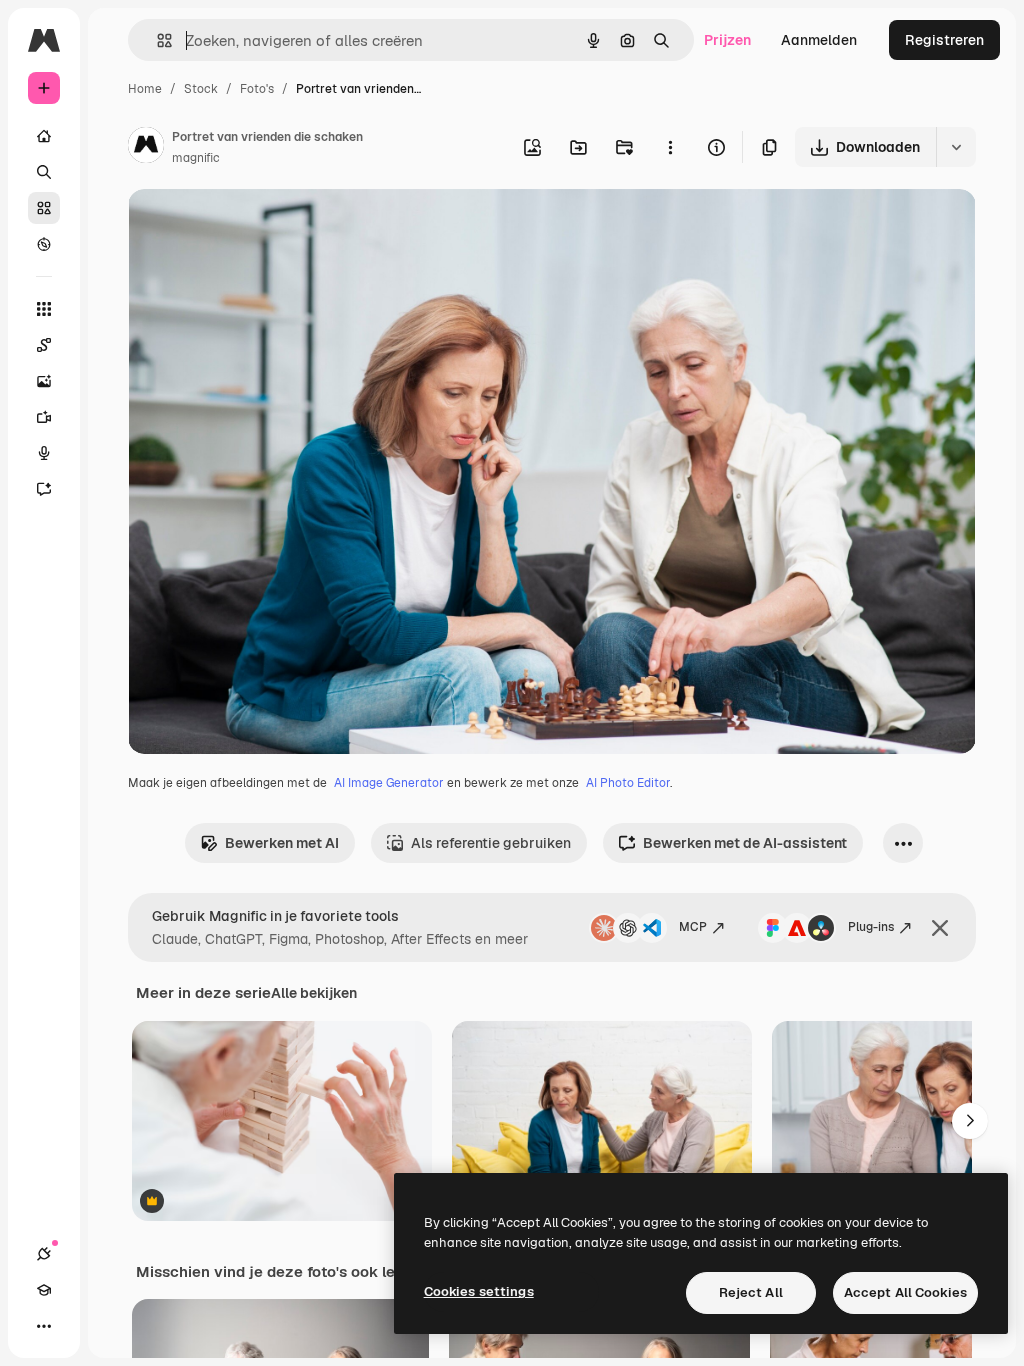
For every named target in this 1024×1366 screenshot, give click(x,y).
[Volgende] (970, 1121)
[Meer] (44, 1326)
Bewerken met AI (282, 843)
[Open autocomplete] (156, 40)
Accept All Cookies (905, 1292)
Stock (201, 89)
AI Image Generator (389, 783)
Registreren (944, 40)
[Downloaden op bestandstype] (956, 147)
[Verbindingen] (44, 1254)
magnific (196, 158)
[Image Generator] (44, 381)
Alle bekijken (314, 993)
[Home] (44, 136)
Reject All (751, 1292)
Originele (259, 227)
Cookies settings (479, 1291)
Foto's (257, 89)
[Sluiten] (940, 928)
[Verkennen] (44, 244)
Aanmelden (819, 40)
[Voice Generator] (44, 453)
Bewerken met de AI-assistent (745, 843)
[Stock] (44, 208)
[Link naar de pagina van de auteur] (146, 148)
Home (145, 89)
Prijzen (727, 40)
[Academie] (44, 1290)
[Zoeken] (44, 172)
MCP (693, 927)
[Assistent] (44, 489)
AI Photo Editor (628, 783)
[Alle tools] (44, 309)
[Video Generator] (44, 417)
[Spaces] (44, 345)
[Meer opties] (670, 147)
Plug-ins (871, 927)
